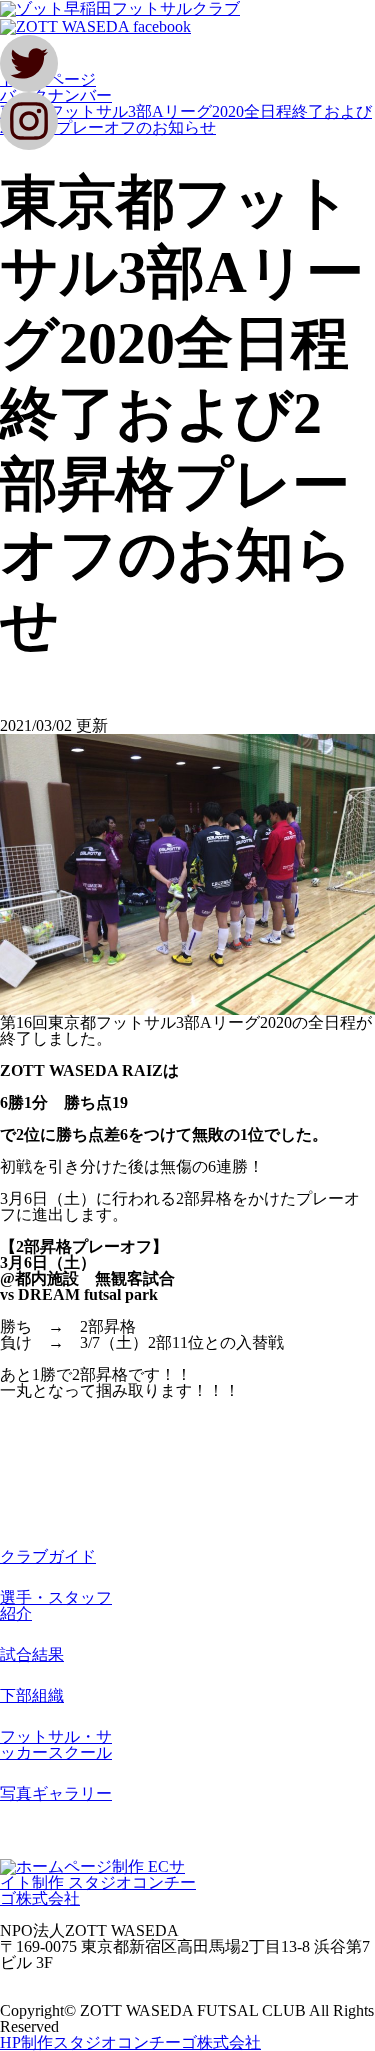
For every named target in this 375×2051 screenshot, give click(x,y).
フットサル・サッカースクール (56, 1744)
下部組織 (32, 1695)
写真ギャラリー (56, 1793)
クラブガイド (48, 1556)
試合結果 (32, 1654)
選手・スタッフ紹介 (56, 1605)
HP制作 (130, 2042)
